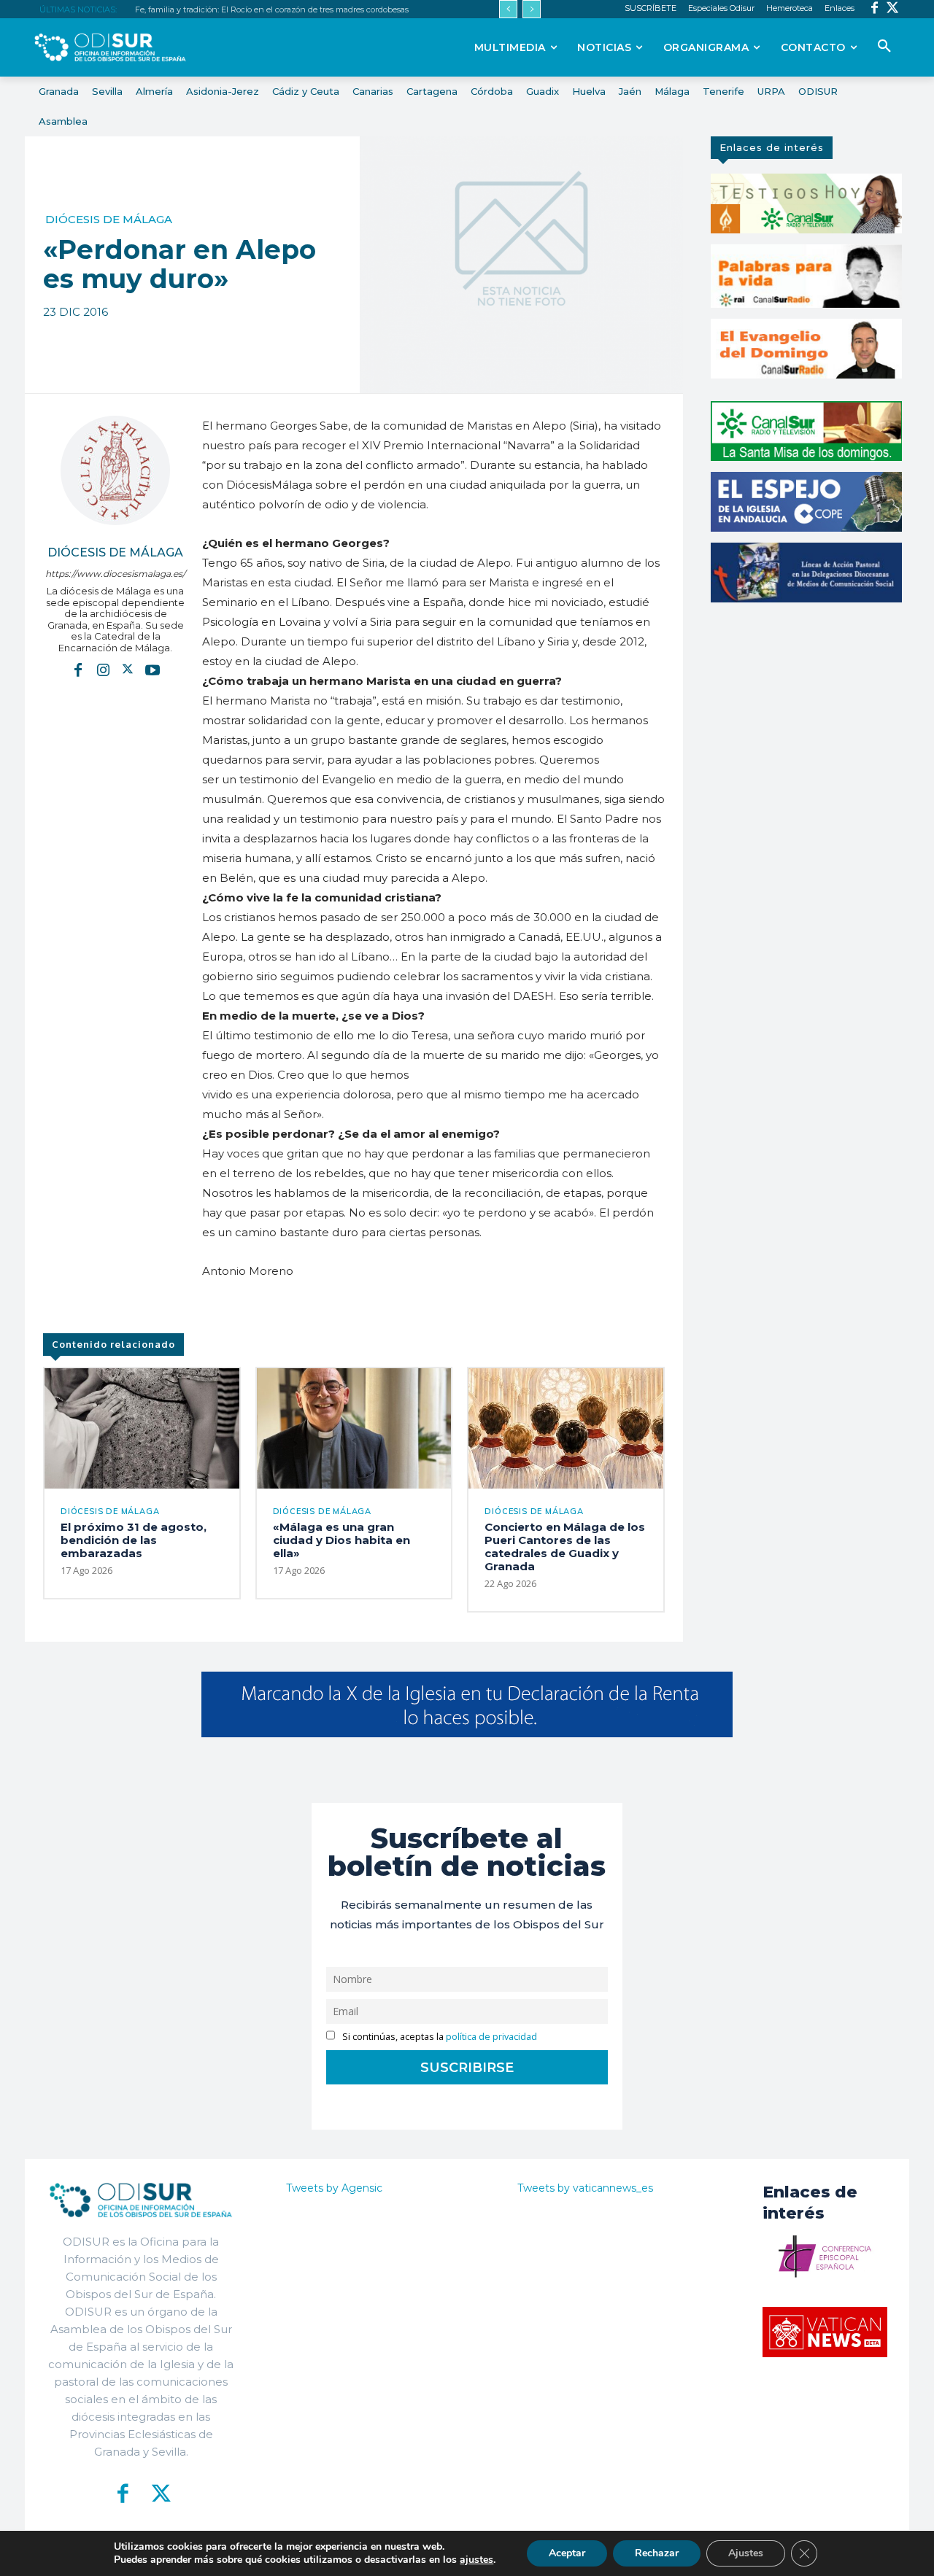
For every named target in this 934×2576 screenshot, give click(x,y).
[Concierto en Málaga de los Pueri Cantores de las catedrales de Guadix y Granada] (566, 1428)
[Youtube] (153, 669)
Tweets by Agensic (334, 2188)
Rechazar (657, 2553)
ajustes (476, 2560)
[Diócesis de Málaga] (115, 470)
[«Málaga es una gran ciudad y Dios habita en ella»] (354, 1428)
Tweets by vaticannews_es (585, 2188)
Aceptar (567, 2553)
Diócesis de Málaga (109, 219)
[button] (884, 47)
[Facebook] (875, 9)
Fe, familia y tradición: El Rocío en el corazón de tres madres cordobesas (272, 9)
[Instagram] (103, 669)
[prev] (508, 9)
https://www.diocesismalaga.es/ (115, 574)
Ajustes (746, 2553)
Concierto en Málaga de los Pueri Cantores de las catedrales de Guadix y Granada (565, 1547)
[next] (532, 9)
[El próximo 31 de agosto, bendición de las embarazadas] (142, 1428)
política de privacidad (491, 2037)
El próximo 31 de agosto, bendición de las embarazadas (134, 1540)
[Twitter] (893, 9)
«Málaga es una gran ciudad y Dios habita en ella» (341, 1540)
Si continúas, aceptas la (439, 2037)
